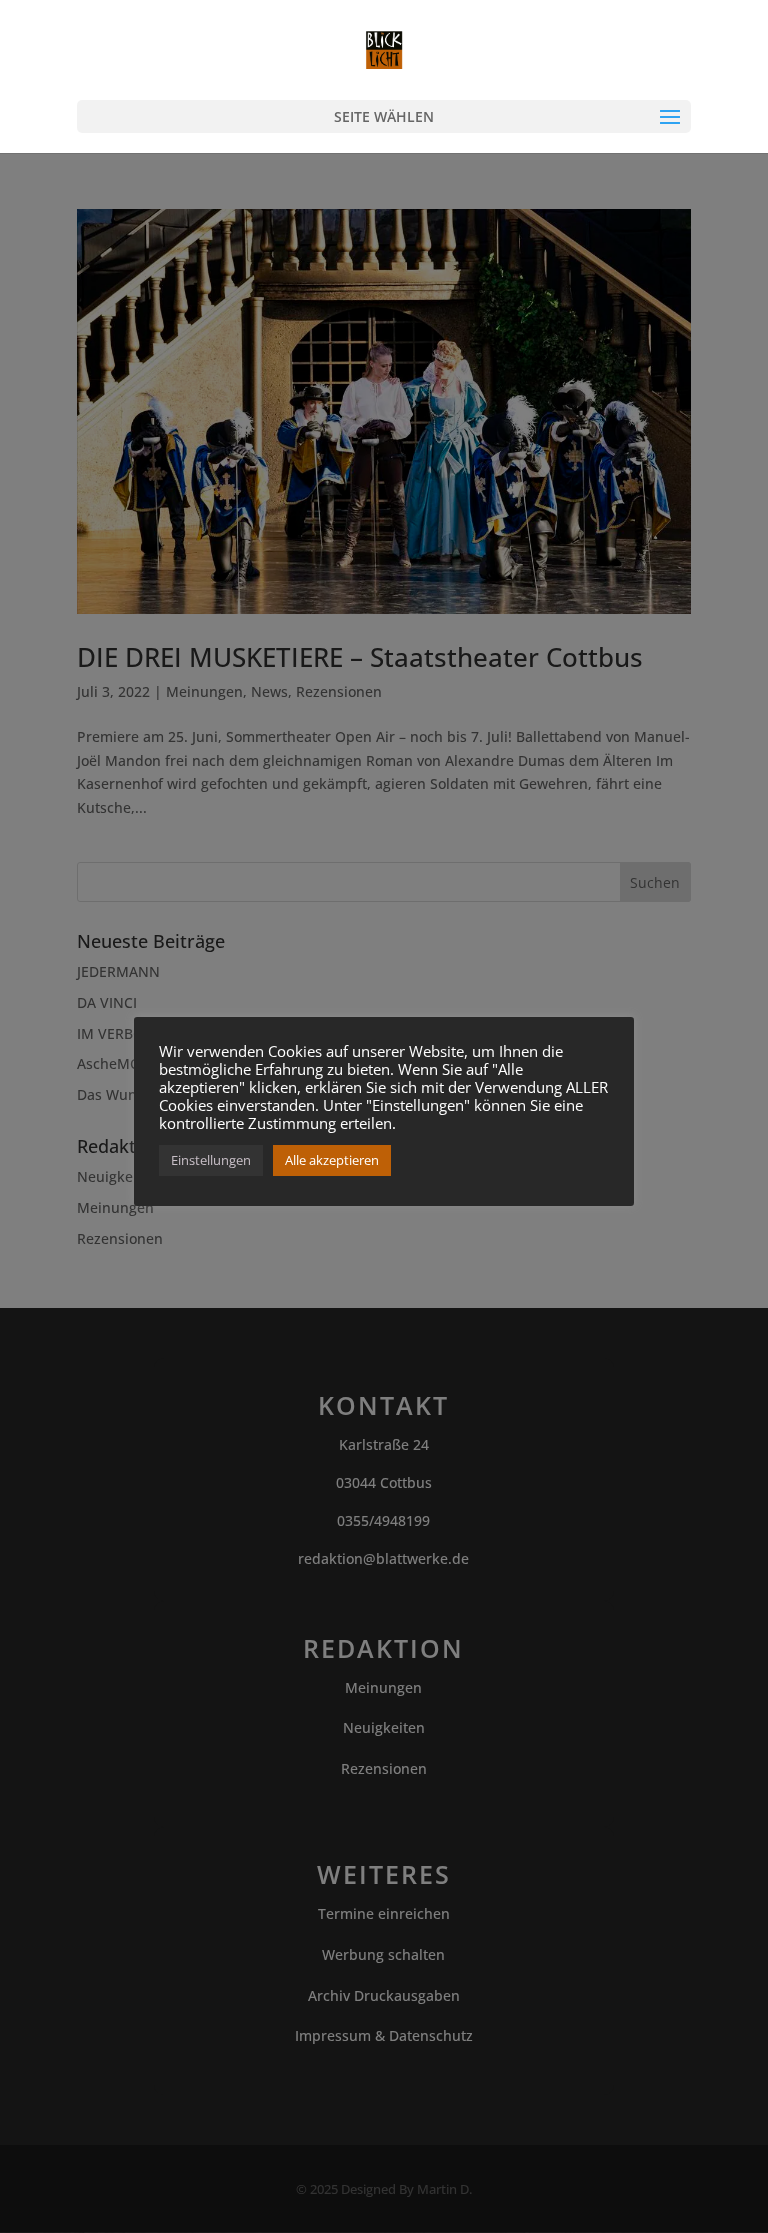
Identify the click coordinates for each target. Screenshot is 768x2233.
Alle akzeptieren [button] (332, 1160)
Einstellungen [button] (211, 1160)
